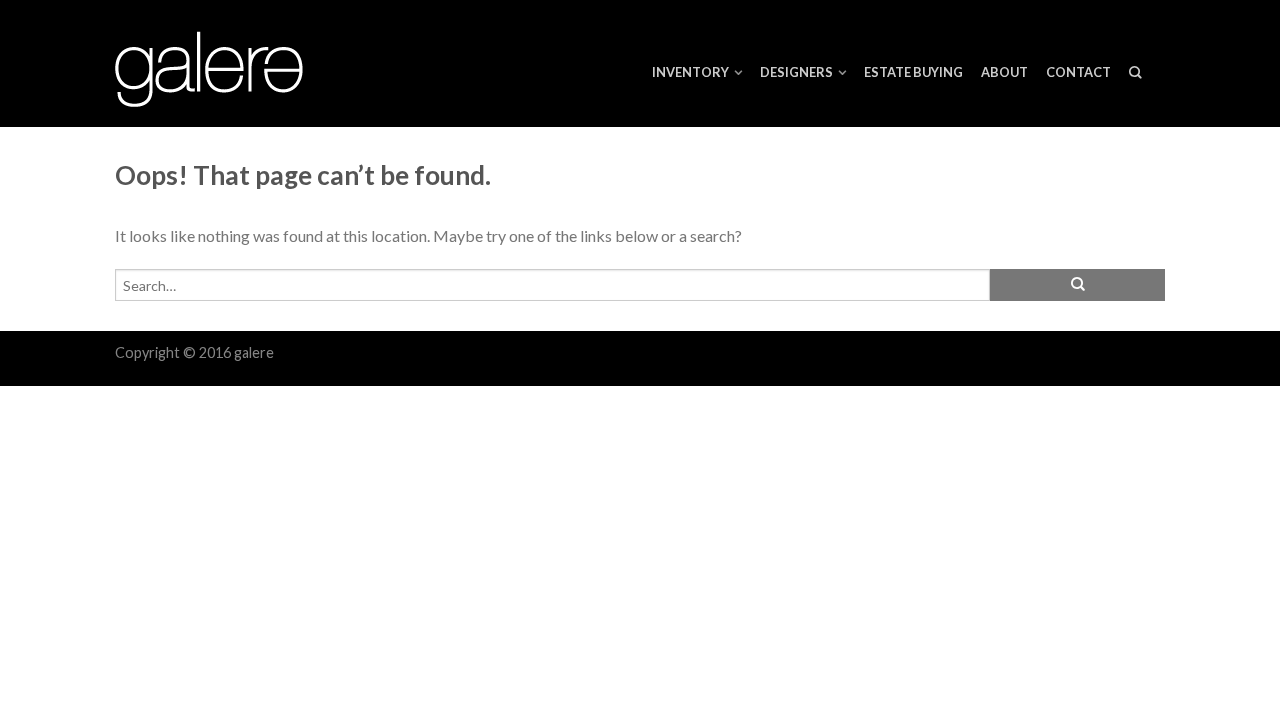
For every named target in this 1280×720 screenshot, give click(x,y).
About (1004, 72)
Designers (796, 72)
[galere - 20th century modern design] (220, 64)
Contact (1078, 72)
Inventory (690, 72)
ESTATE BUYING (913, 72)
